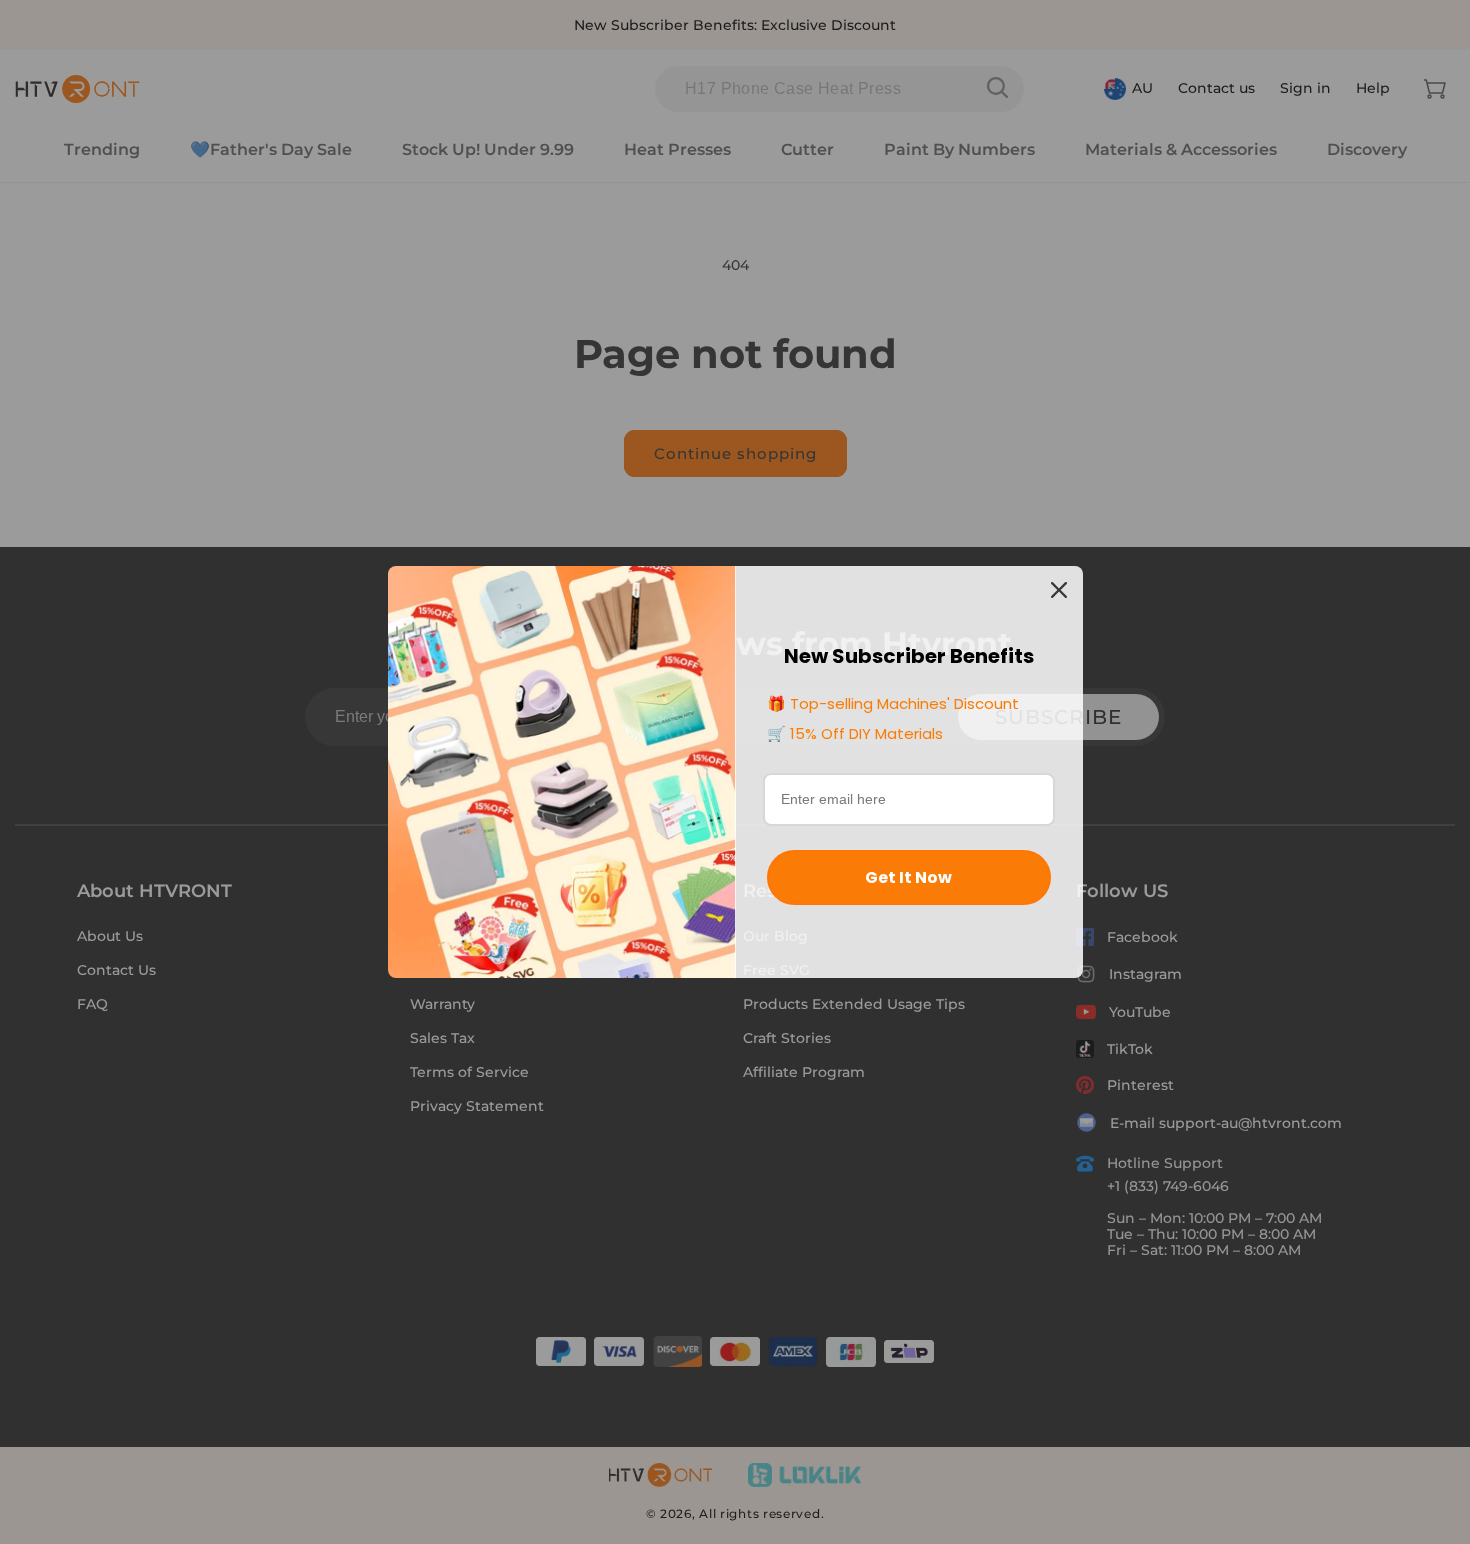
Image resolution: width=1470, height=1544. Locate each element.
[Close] (1059, 590)
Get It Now (908, 877)
